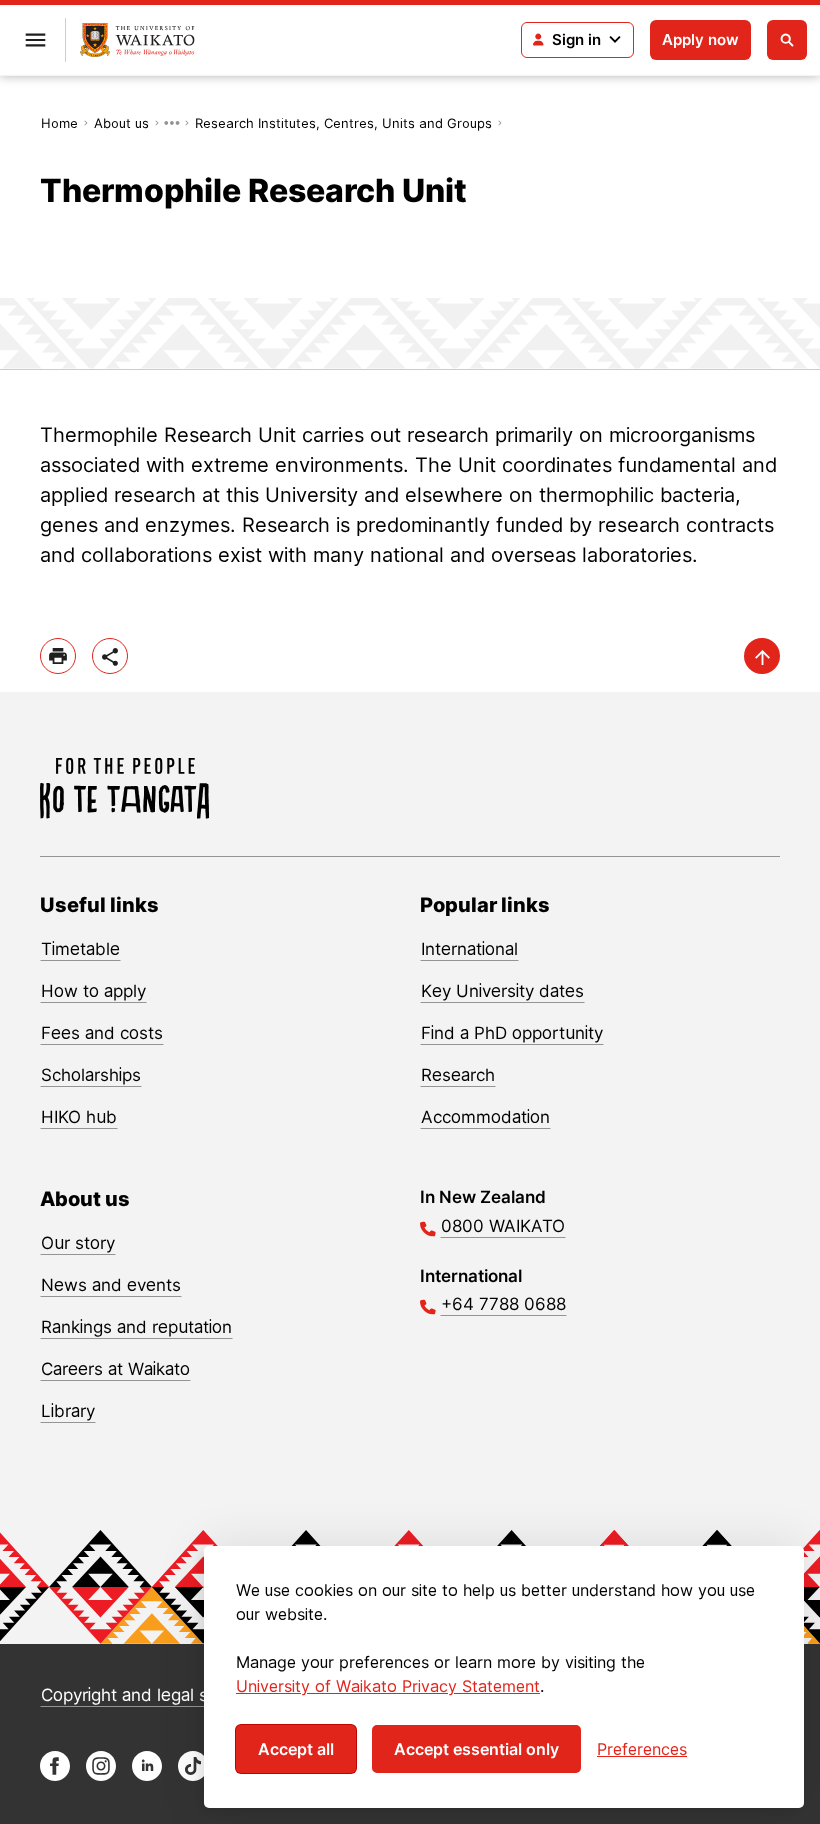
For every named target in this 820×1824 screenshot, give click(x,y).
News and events (111, 1285)
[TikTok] (193, 1775)
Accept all (296, 1749)
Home (59, 123)
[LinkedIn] (147, 1775)
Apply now (700, 39)
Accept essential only (476, 1749)
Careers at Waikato (115, 1369)
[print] (58, 656)
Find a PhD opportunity (512, 1033)
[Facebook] (55, 1775)
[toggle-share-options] (110, 656)
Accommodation (485, 1117)
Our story (78, 1243)
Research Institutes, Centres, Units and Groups (343, 123)
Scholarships (91, 1075)
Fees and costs (102, 1033)
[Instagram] (101, 1775)
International (469, 949)
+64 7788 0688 (503, 1304)
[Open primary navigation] (35, 40)
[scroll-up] (762, 656)
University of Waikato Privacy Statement (388, 1686)
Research (458, 1075)
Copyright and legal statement (160, 1695)
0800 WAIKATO (503, 1226)
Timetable (80, 949)
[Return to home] (137, 40)
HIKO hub (79, 1117)
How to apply (93, 991)
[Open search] (787, 40)
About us (121, 123)
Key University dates (502, 991)
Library (68, 1411)
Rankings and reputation (136, 1327)
